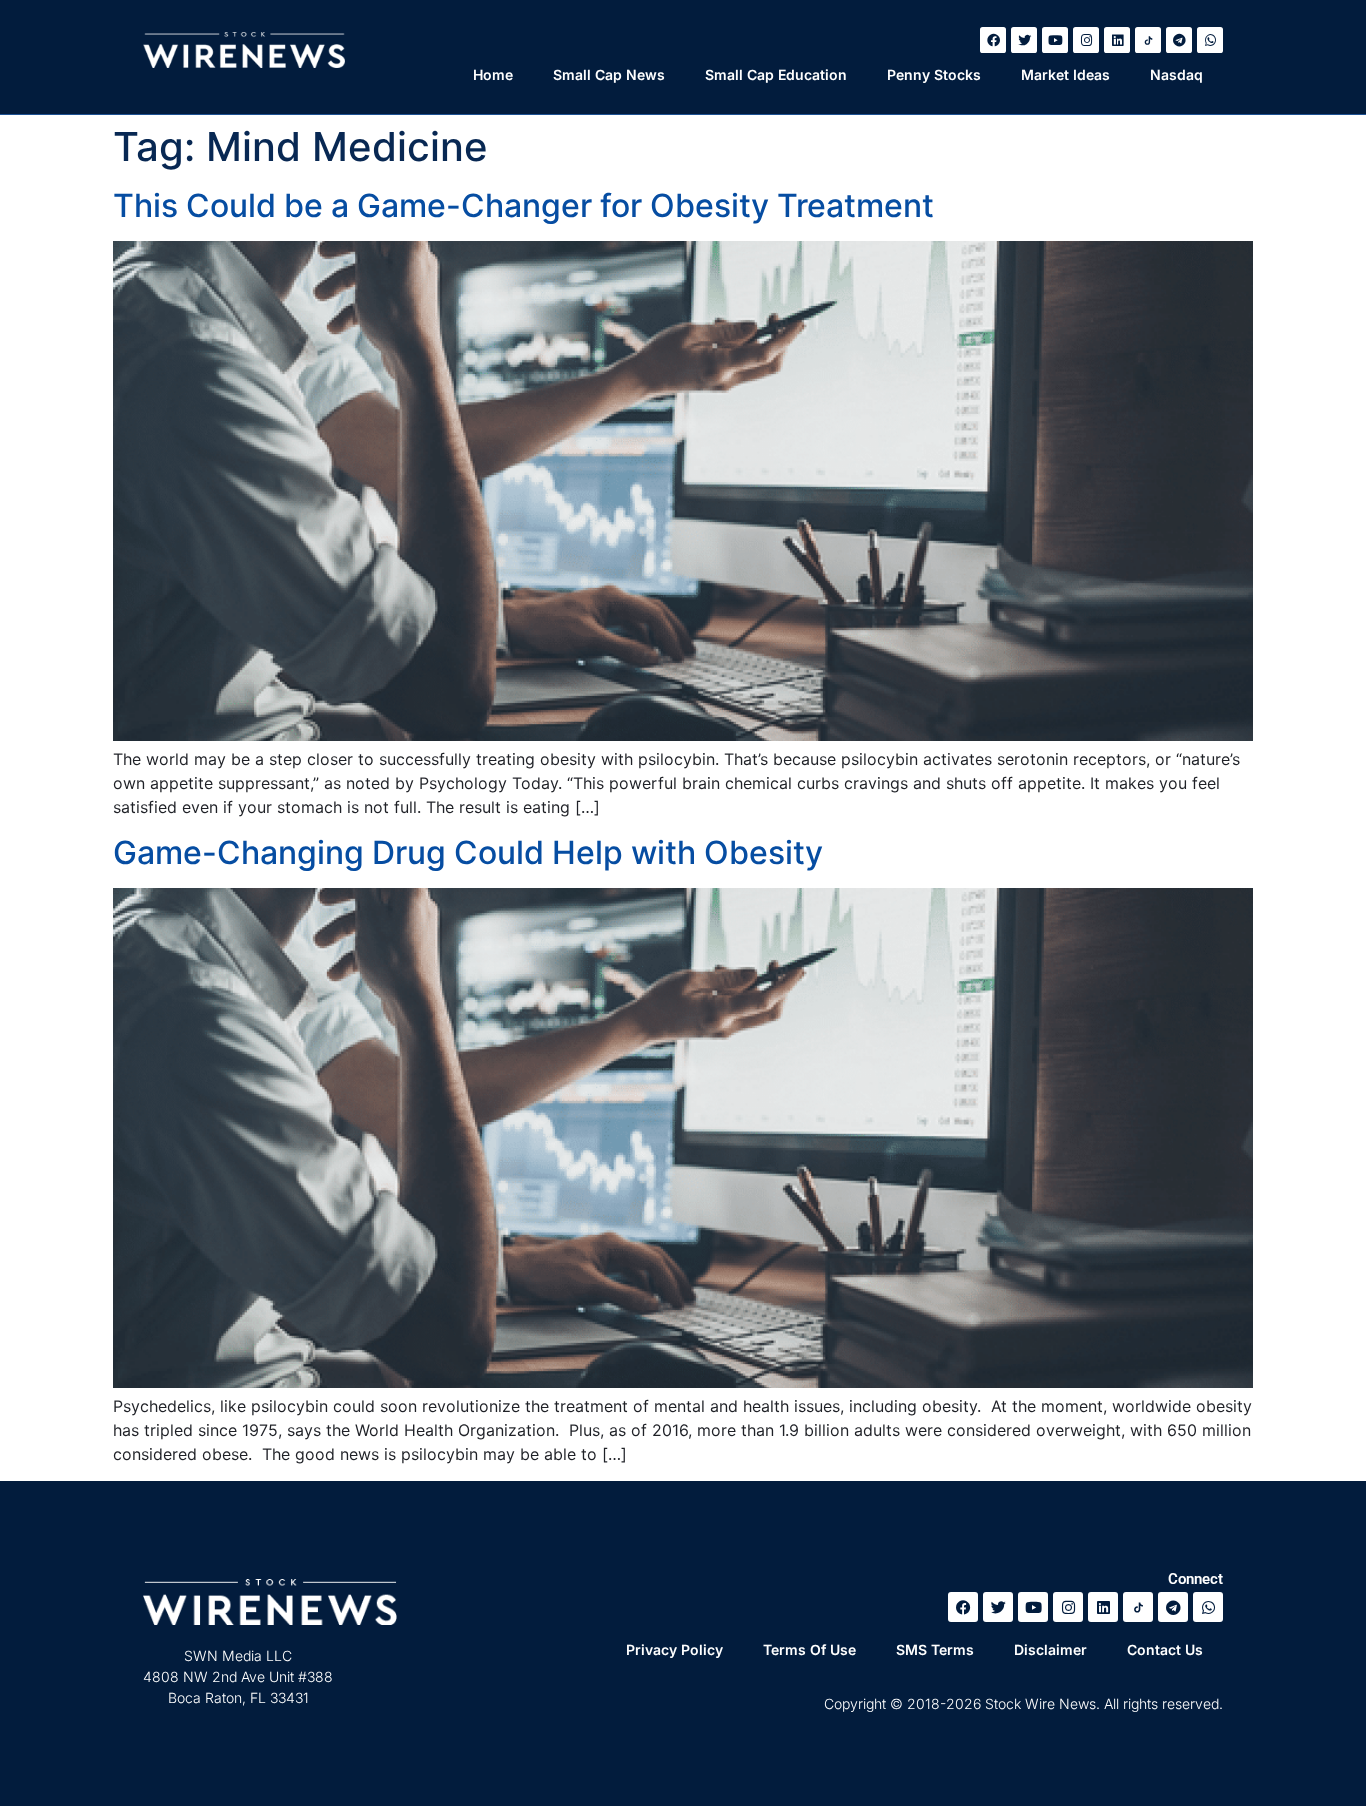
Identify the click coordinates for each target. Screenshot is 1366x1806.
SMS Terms (935, 1649)
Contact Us (1165, 1649)
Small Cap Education (776, 74)
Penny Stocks (934, 74)
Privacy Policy (674, 1649)
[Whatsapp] (1210, 40)
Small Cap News (609, 74)
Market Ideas (1065, 74)
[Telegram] (1179, 40)
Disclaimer (1050, 1649)
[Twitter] (1024, 40)
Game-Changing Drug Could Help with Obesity (468, 852)
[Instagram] (1086, 40)
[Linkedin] (1117, 40)
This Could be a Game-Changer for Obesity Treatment (523, 205)
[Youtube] (1055, 40)
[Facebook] (993, 40)
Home (493, 74)
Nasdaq (1176, 74)
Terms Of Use (809, 1649)
